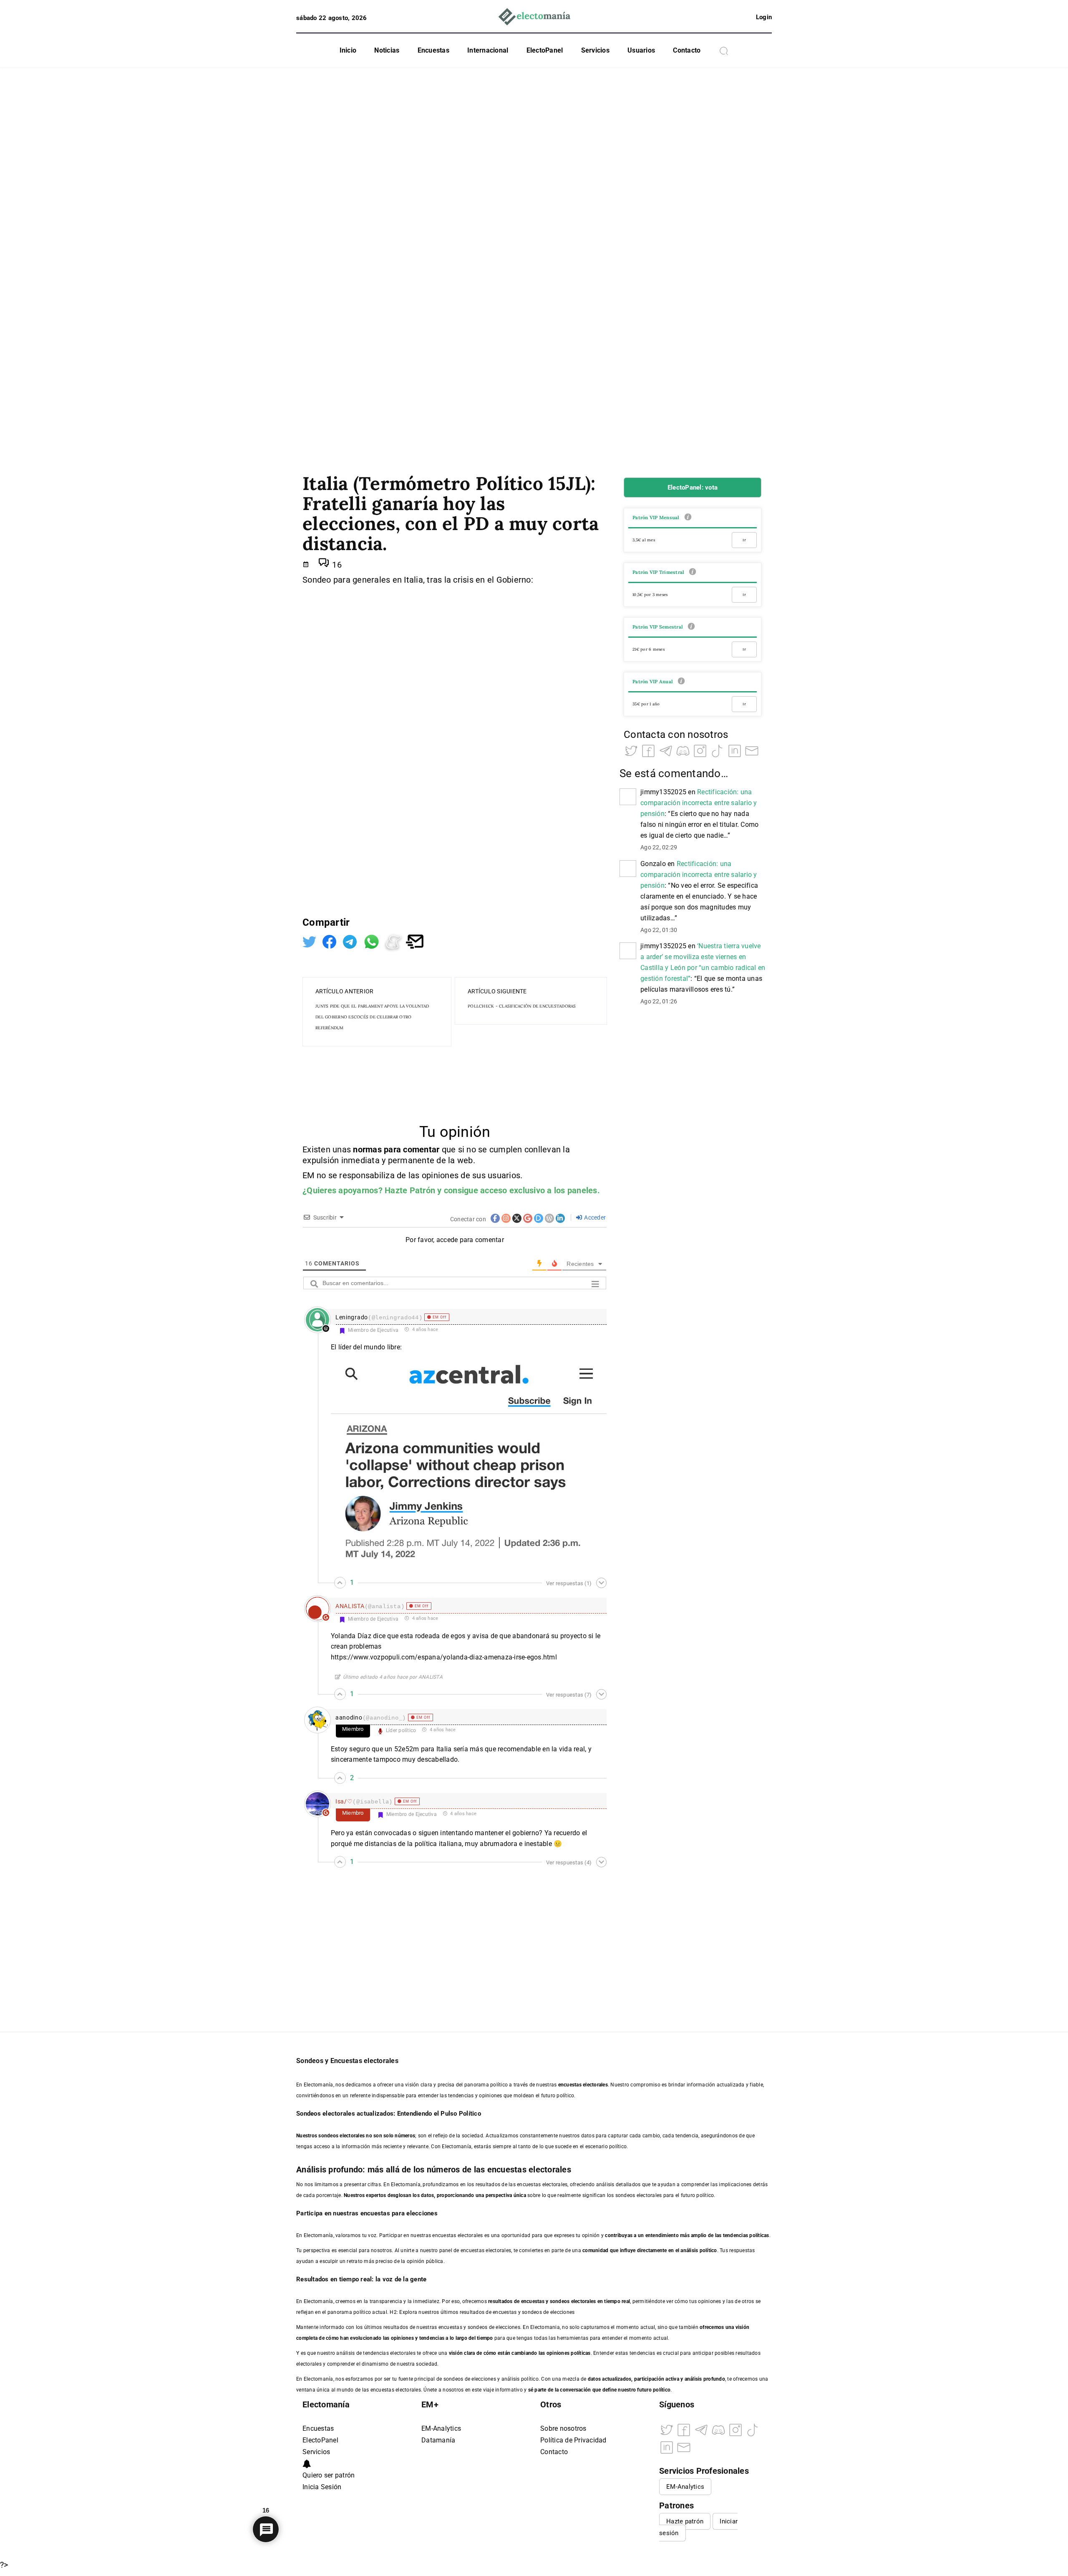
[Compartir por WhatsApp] (373, 941)
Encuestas (433, 50)
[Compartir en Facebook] (330, 941)
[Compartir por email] (415, 941)
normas (368, 1149)
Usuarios (641, 50)
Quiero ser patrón (329, 2475)
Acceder (594, 1217)
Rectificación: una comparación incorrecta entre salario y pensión (699, 803)
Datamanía (438, 2440)
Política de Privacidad (573, 2440)
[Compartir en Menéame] (395, 941)
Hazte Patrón (410, 1190)
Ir (744, 540)
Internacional (488, 50)
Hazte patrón (685, 2521)
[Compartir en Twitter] (310, 941)
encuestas (533, 2301)
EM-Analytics (441, 2428)
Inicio (348, 50)
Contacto (687, 50)
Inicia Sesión (322, 2487)
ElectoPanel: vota (693, 487)
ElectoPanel (545, 50)
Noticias (387, 50)
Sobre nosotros (563, 2428)
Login (764, 17)
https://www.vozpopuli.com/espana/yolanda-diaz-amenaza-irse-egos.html (444, 1657)
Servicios (595, 50)
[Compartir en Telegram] (351, 941)
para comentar (412, 1149)
